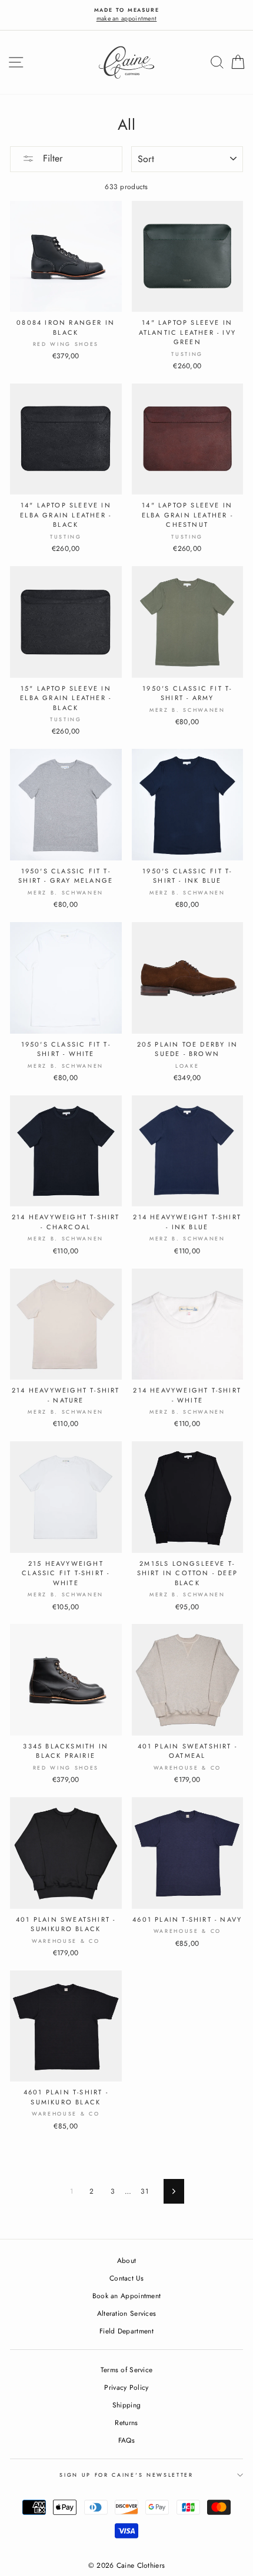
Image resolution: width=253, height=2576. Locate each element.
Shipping (126, 2405)
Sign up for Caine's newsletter (126, 2475)
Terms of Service (127, 2370)
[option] (126, 15)
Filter (51, 158)
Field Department (126, 2331)
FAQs (126, 2440)
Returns (126, 2422)
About (127, 2260)
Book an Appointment (127, 2296)
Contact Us (126, 2278)
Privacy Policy (126, 2387)
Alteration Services (127, 2313)
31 (144, 2191)
